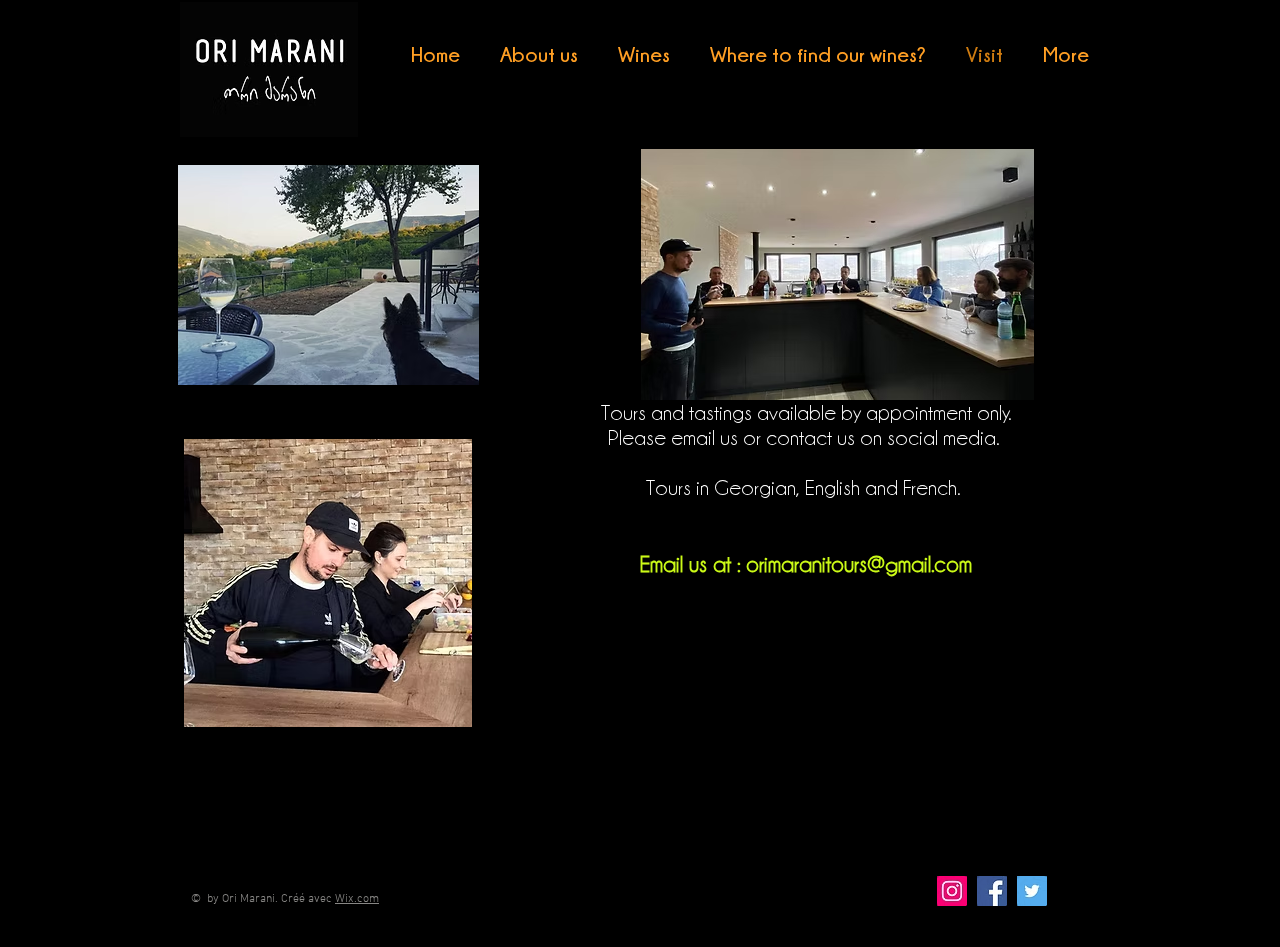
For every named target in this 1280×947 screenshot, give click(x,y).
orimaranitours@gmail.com (859, 564)
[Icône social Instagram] (952, 891)
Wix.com (357, 899)
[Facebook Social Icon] (992, 891)
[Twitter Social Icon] (1032, 891)
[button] (644, 54)
